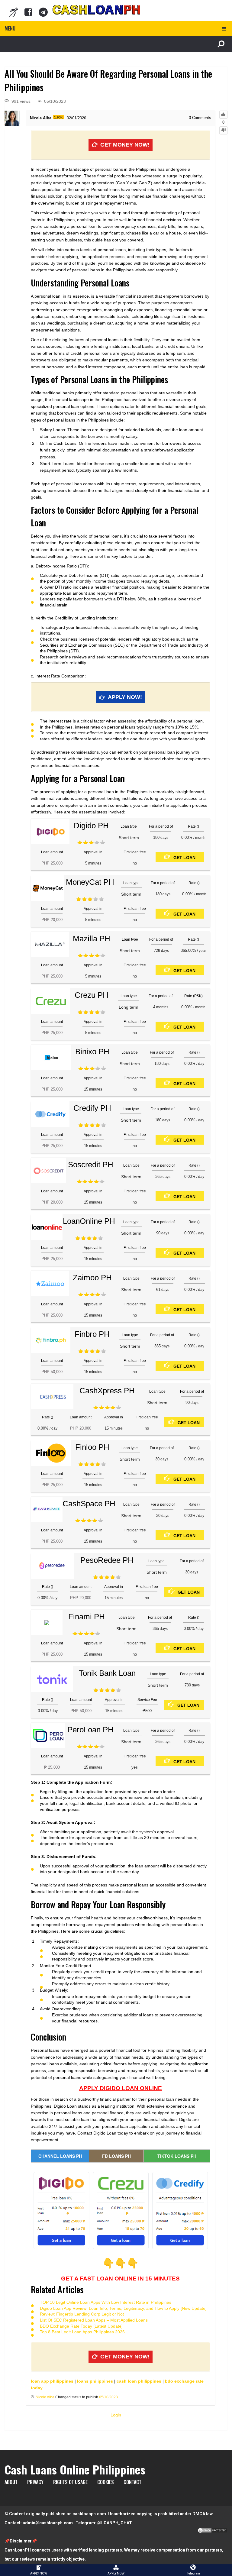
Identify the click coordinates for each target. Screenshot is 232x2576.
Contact (132, 2482)
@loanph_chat (115, 2523)
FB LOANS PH (116, 2156)
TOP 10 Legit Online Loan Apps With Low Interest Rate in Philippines (106, 2302)
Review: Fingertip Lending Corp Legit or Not (82, 2314)
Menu (10, 28)
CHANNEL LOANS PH (60, 2156)
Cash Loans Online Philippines (75, 2469)
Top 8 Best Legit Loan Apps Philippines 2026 (82, 2332)
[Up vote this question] (223, 115)
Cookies (106, 2482)
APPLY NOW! (125, 697)
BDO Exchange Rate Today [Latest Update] (81, 2326)
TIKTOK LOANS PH (177, 2156)
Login (116, 2415)
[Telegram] (43, 12)
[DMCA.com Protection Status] (212, 2532)
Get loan (184, 858)
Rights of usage (70, 2482)
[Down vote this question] (223, 130)
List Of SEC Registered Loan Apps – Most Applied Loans (94, 2320)
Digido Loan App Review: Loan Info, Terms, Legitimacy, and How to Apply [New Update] (123, 2308)
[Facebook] (28, 12)
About (11, 2482)
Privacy (35, 2482)
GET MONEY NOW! (125, 145)
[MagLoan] (14, 12)
